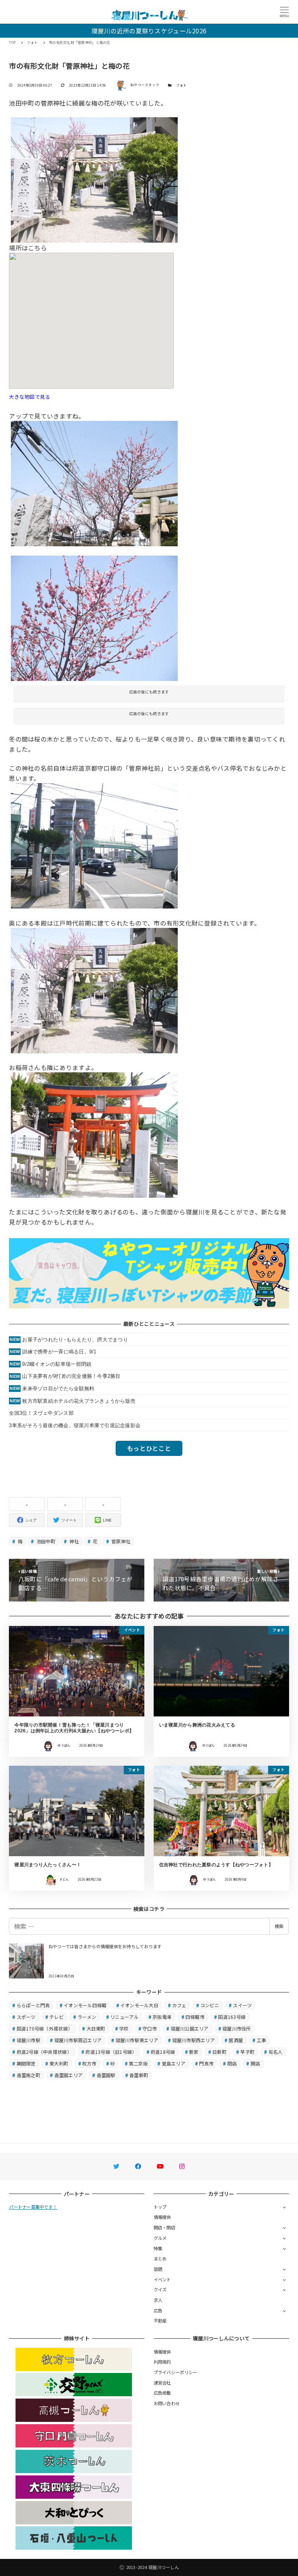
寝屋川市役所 (237, 2028)
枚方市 (89, 2063)
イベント (162, 2279)
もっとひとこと (149, 1448)
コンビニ (210, 2005)
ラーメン (87, 2017)
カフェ (179, 2005)
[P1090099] (94, 1134)
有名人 (276, 2052)
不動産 (160, 2321)
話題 (158, 2269)
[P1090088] (94, 483)
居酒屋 (236, 2040)
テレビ (56, 2017)
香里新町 (139, 2075)
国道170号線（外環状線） (45, 2028)
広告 (158, 2310)
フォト (182, 85)
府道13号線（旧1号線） (111, 2052)
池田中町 (45, 1541)
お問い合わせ (167, 2403)
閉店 (232, 2063)
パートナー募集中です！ (33, 2207)
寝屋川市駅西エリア (194, 2040)
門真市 (206, 2063)
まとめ (160, 2258)
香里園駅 (106, 2075)
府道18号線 (163, 2052)
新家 (194, 2052)
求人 (158, 2300)
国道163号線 (232, 2017)
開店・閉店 (165, 2227)
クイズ (160, 2289)
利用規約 (162, 2362)
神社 (74, 1541)
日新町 (219, 2052)
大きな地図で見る (29, 397)
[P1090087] (94, 179)
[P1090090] (94, 617)
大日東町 (96, 2028)
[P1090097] (94, 845)
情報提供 (162, 2217)
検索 (279, 1926)
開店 (256, 2063)
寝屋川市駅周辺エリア (78, 2040)
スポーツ (26, 2017)
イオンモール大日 (139, 2005)
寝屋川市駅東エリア (137, 2040)
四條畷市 (195, 2017)
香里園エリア (69, 2075)
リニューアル (125, 2017)
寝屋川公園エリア (190, 2028)
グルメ (160, 2238)
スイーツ (242, 2005)
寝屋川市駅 (29, 2040)
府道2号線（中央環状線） (44, 2052)
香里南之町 (29, 2075)
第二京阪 (138, 2063)
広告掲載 (162, 2393)
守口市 (150, 2028)
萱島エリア (174, 2063)
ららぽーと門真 (33, 2005)
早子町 (247, 2052)
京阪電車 (162, 2017)
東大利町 (59, 2063)
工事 (262, 2040)
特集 (158, 2248)
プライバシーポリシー (176, 2372)
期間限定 (26, 2063)
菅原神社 (120, 1541)
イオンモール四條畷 (85, 2005)
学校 (124, 2028)
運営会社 (162, 2383)
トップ (160, 2207)
